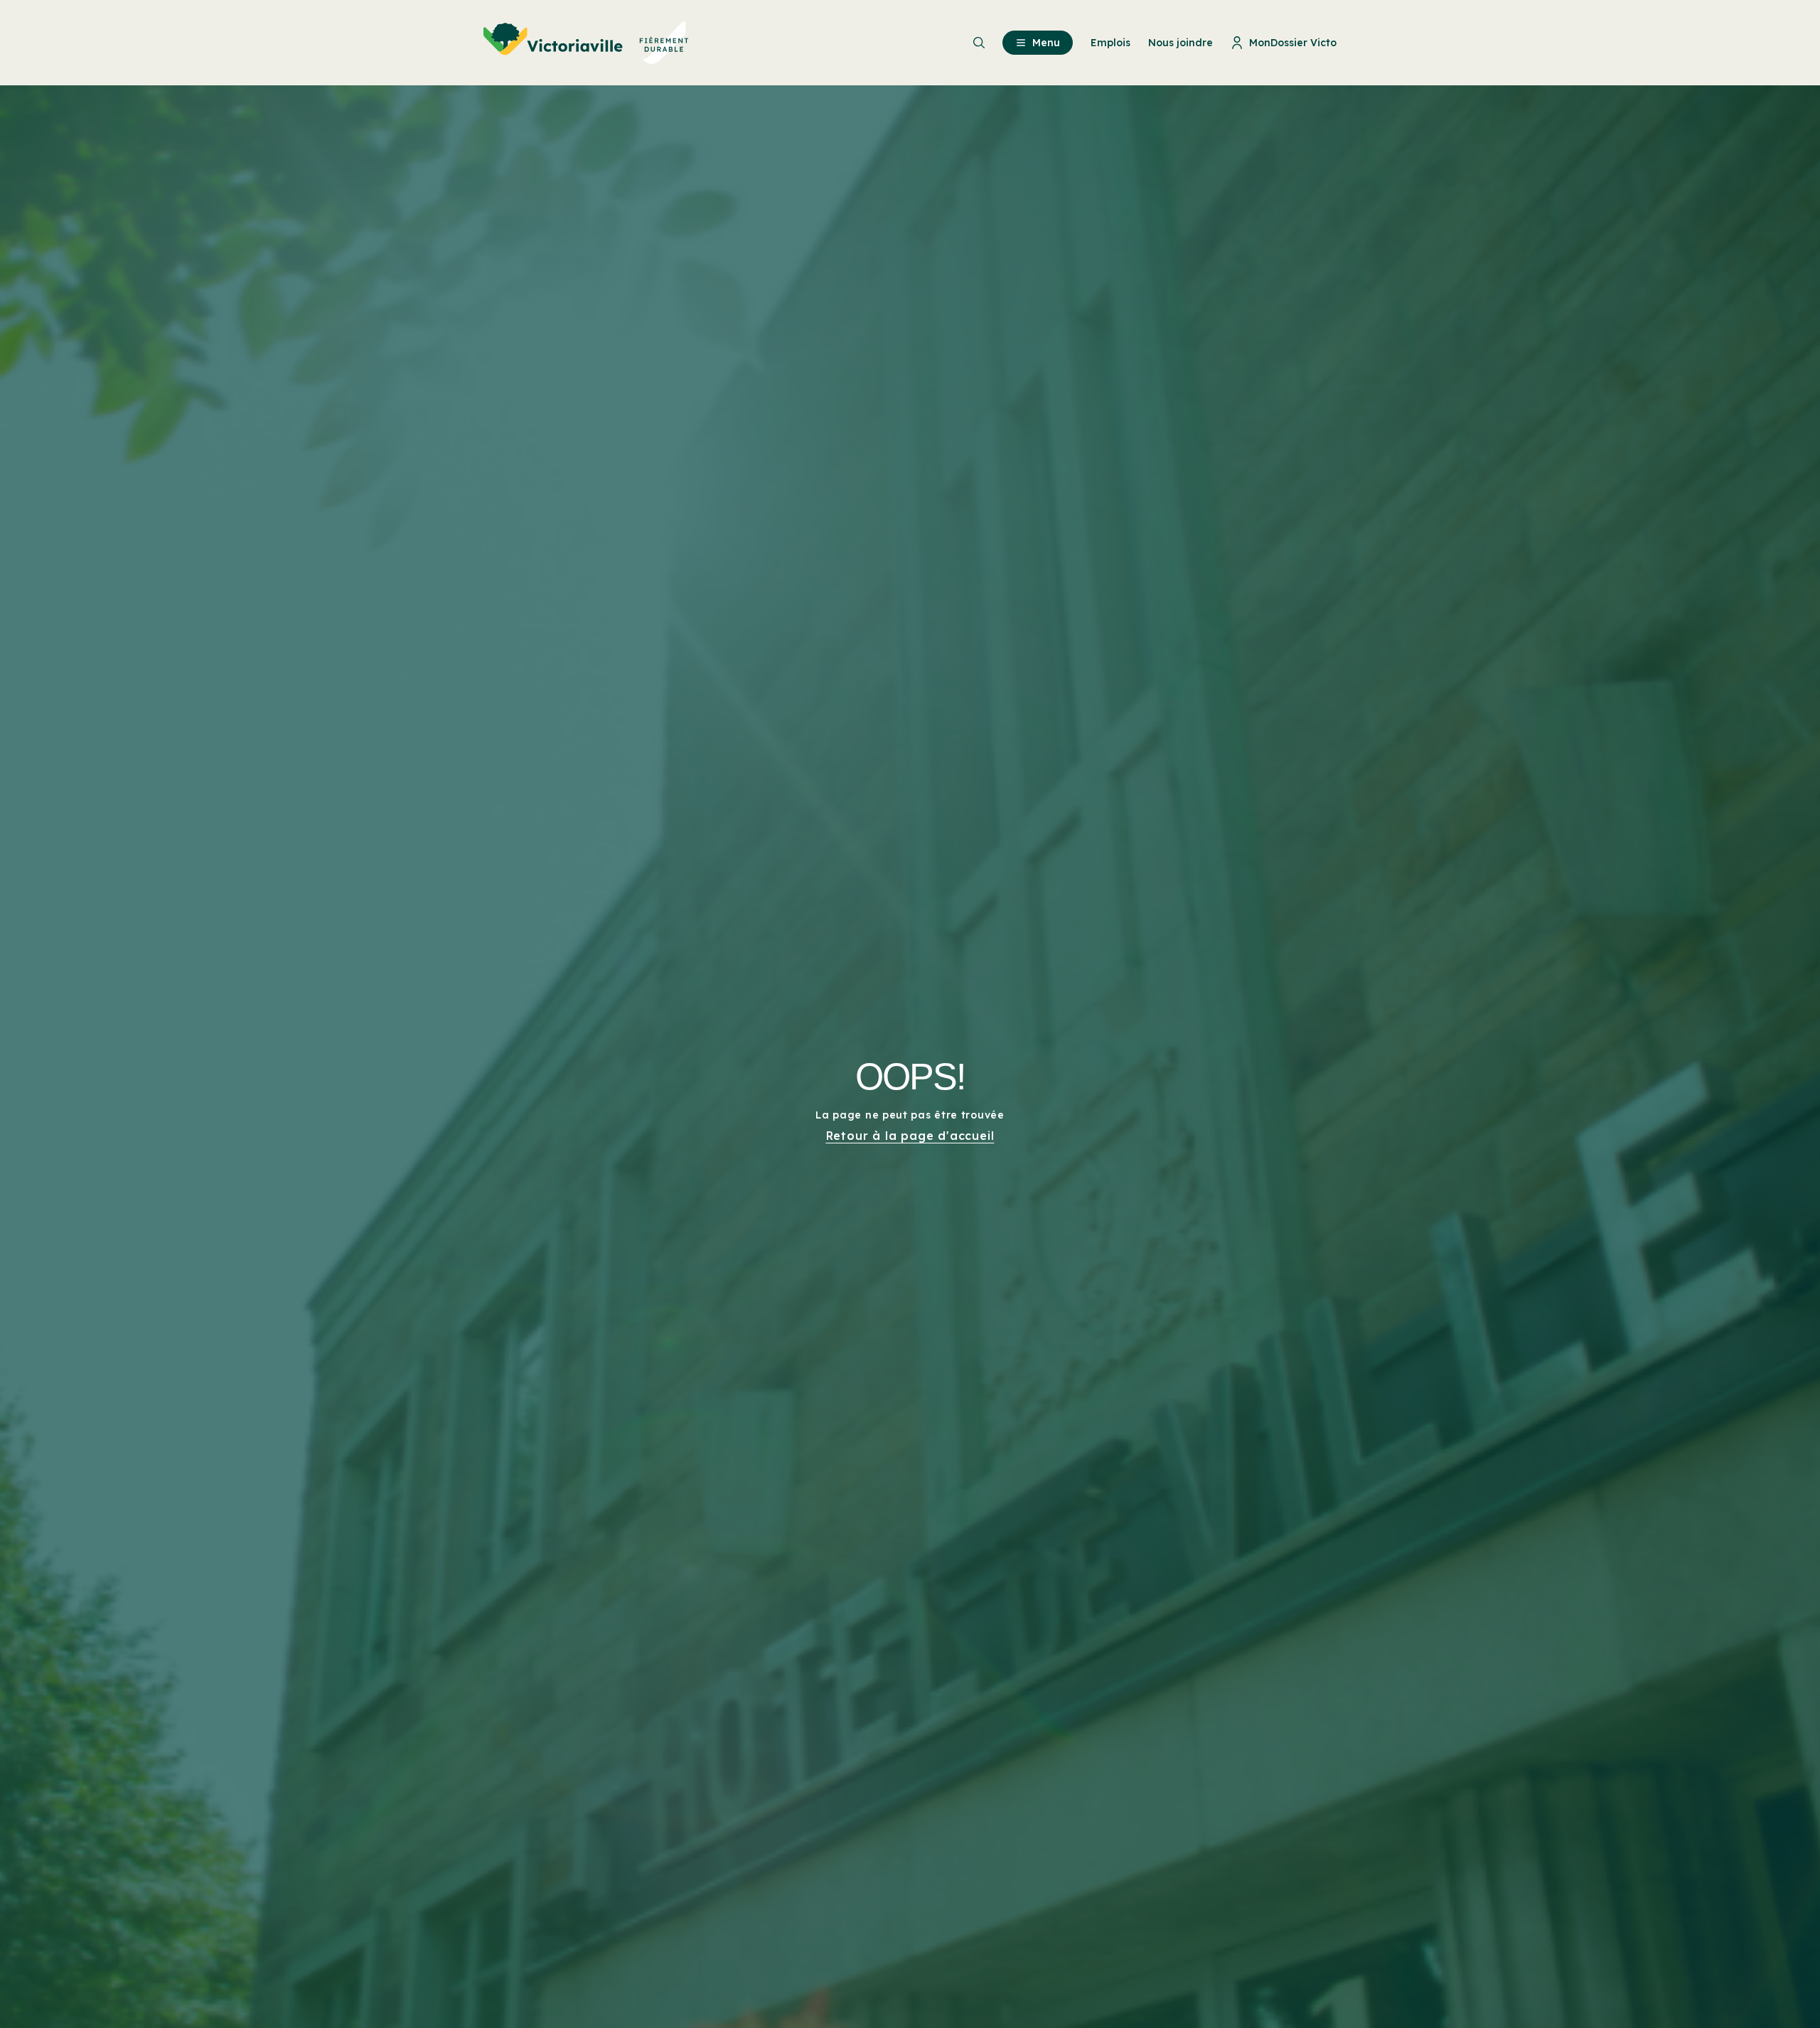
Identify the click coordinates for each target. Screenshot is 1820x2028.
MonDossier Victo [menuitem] (1293, 43)
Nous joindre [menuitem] (1181, 43)
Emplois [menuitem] (1110, 43)
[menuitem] (586, 43)
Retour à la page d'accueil (910, 1136)
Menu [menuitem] (1046, 43)
